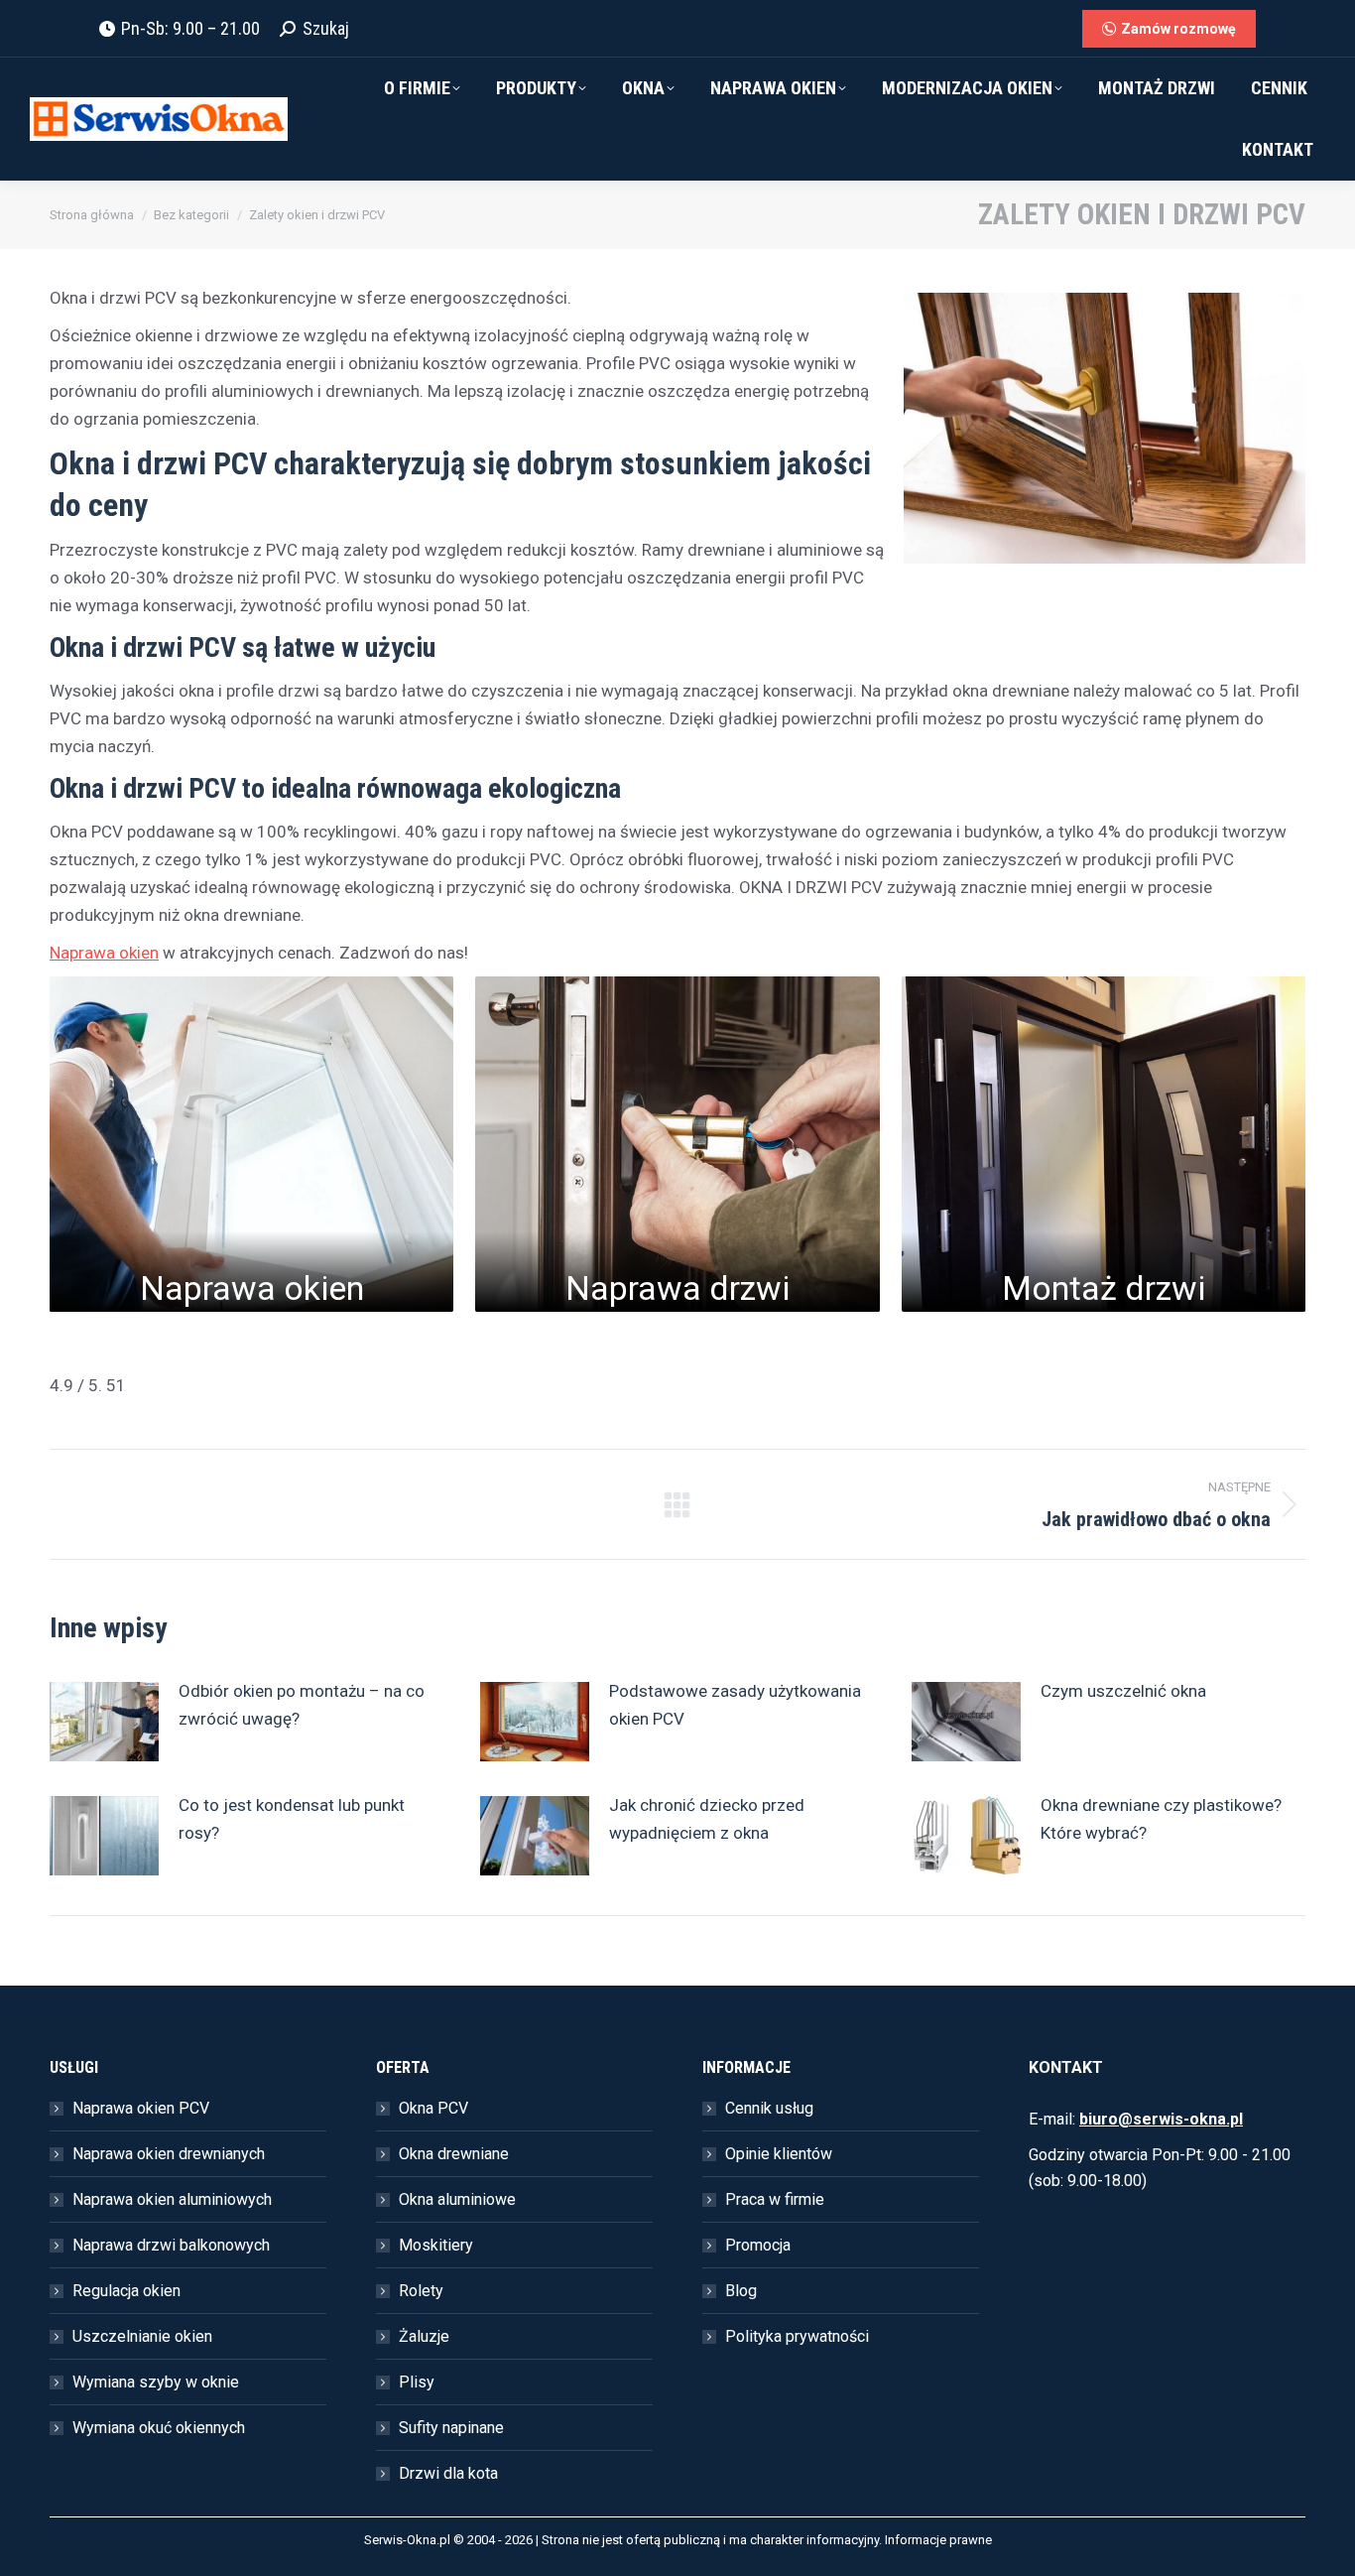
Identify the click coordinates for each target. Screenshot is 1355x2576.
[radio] (59, 1351)
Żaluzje (424, 2336)
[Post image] (104, 1722)
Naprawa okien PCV (141, 2108)
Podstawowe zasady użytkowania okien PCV (735, 1705)
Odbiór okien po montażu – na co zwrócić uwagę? (302, 1705)
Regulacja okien (126, 2291)
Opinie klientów (779, 2154)
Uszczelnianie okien (142, 2336)
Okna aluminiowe (457, 2199)
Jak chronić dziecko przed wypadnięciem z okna (707, 1819)
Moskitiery (436, 2245)
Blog (741, 2291)
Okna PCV (433, 2108)
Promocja (758, 2245)
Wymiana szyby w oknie (156, 2382)
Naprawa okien (104, 953)
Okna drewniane (454, 2154)
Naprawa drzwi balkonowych (171, 2245)
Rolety (421, 2291)
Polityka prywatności (797, 2336)
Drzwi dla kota (448, 2473)
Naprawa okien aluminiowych (172, 2199)
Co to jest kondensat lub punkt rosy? (292, 1819)
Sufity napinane (451, 2428)
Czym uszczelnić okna (1123, 1691)
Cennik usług (769, 2108)
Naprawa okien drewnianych (169, 2154)
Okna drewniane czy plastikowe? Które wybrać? (1161, 1819)
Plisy (417, 2382)
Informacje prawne (938, 2540)
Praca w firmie (775, 2199)
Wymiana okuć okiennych (159, 2428)
